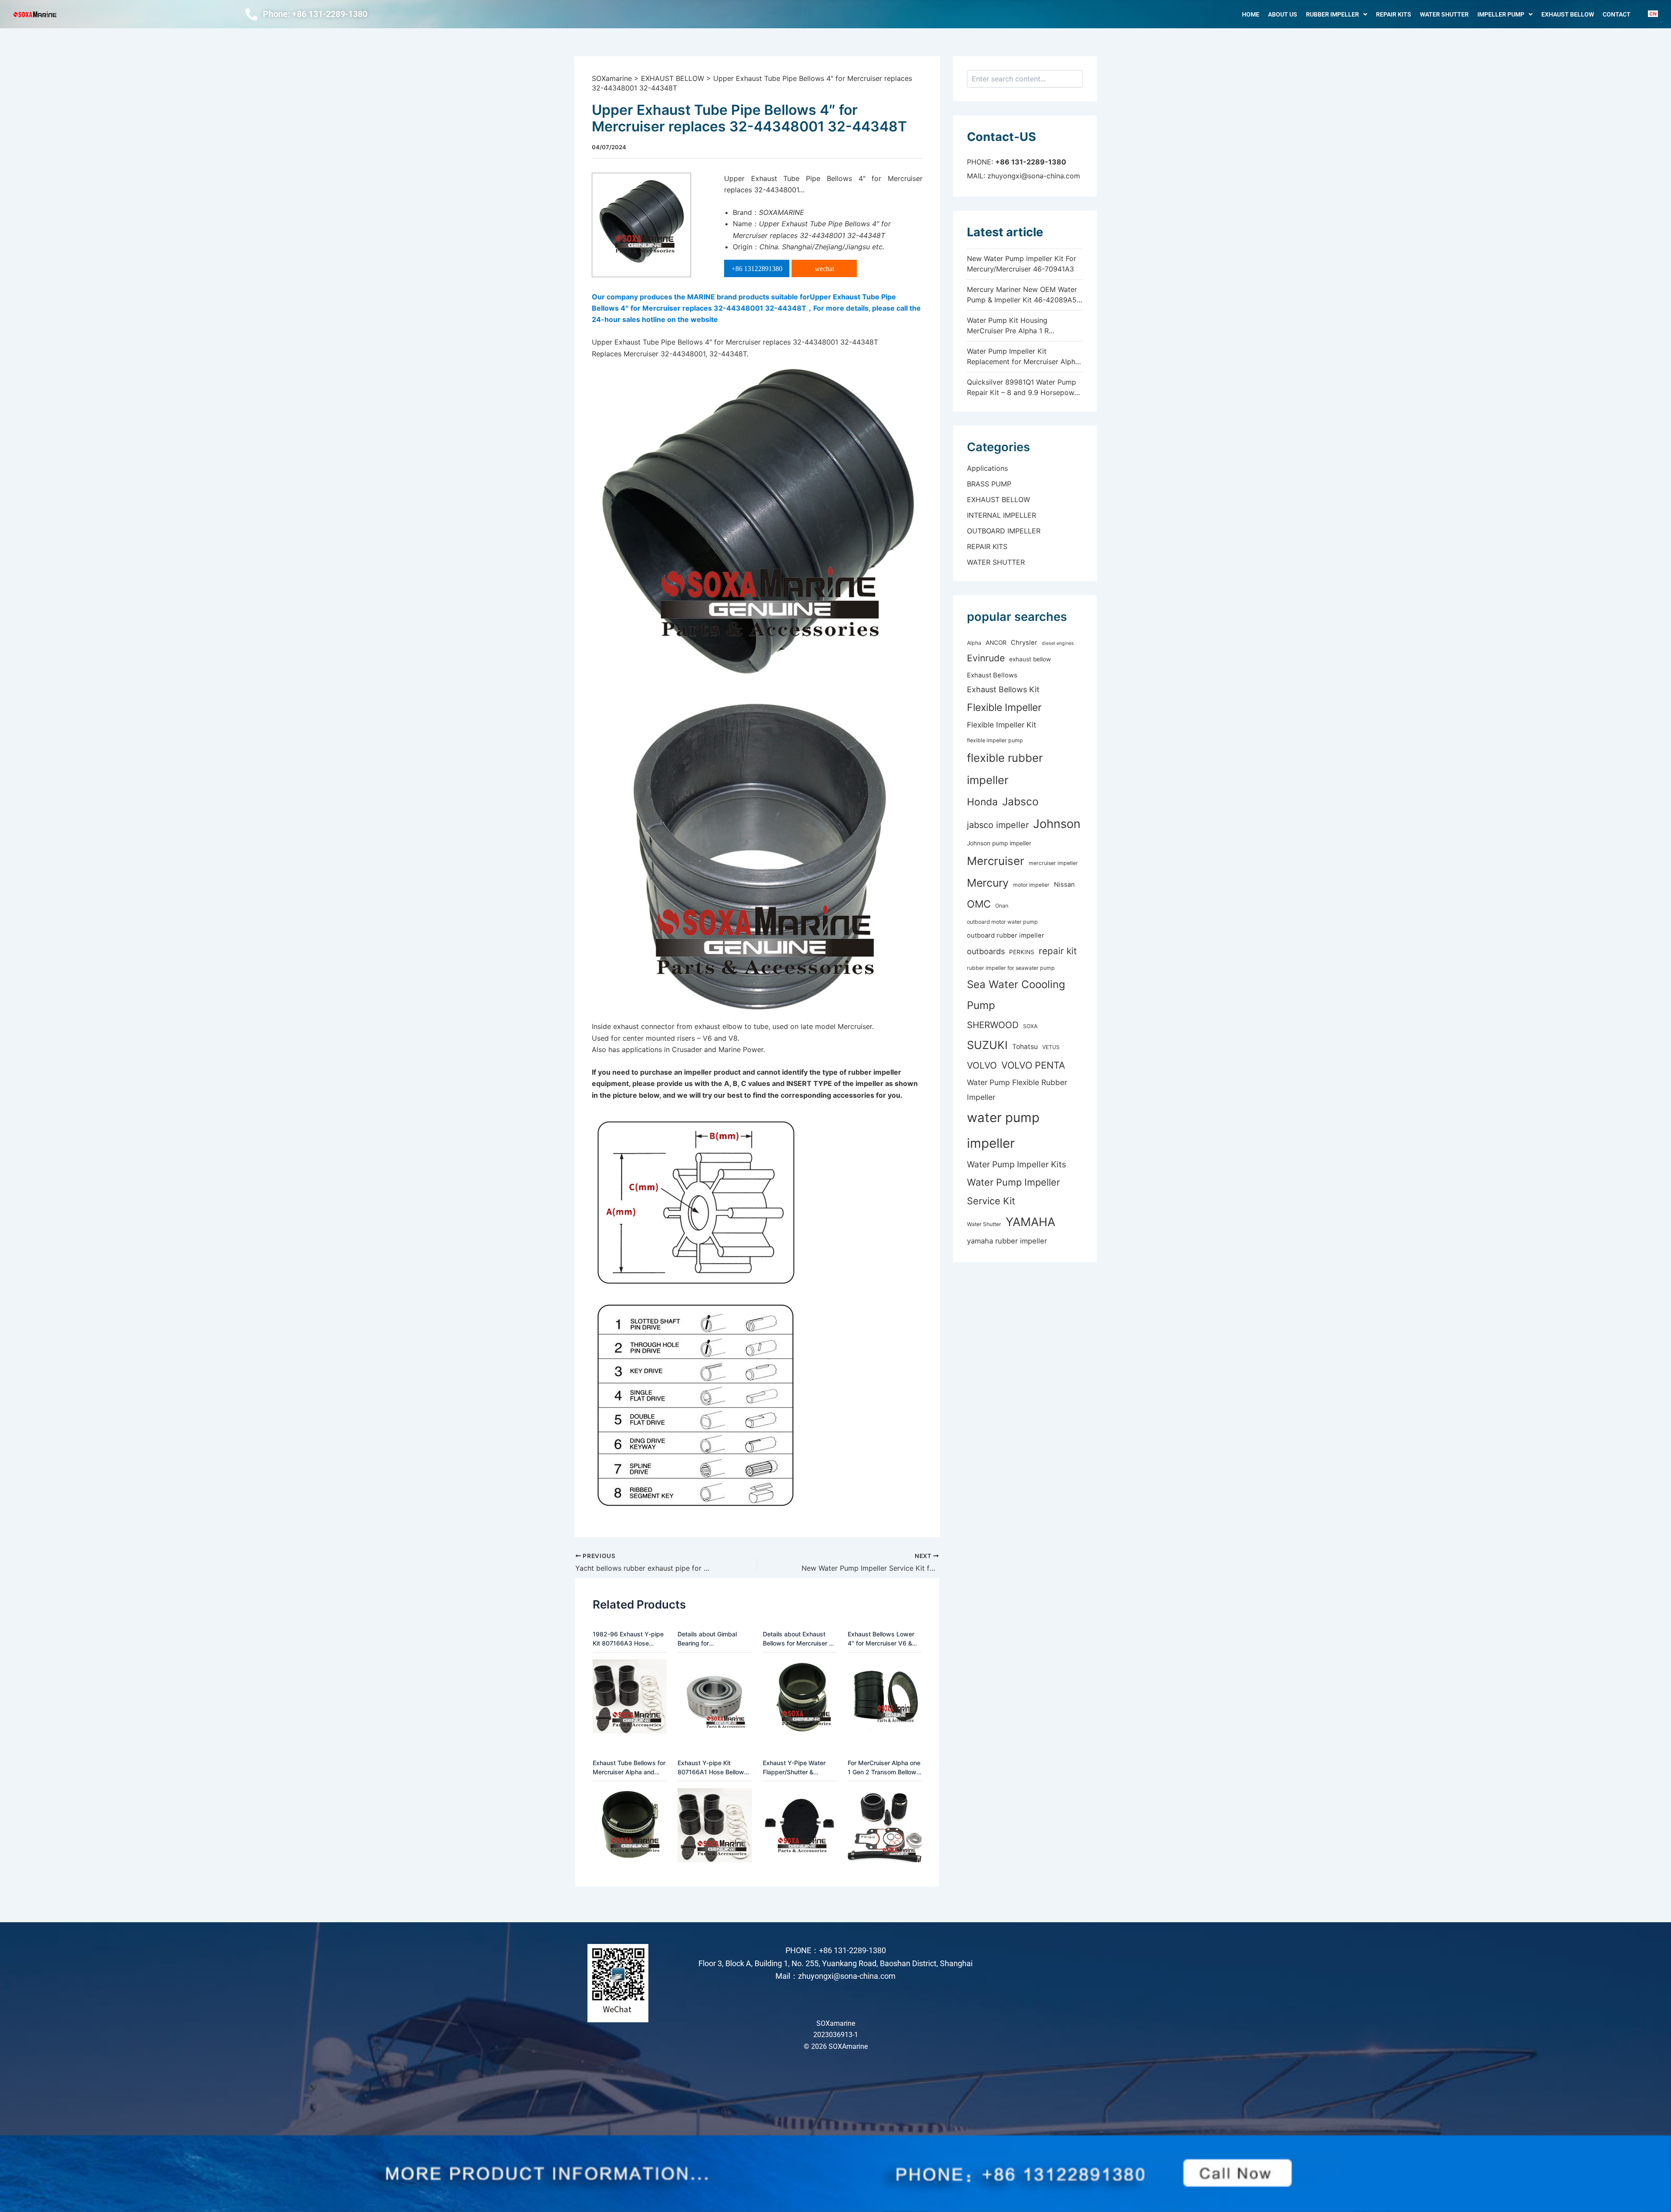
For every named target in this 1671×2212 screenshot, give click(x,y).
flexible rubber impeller (1005, 769)
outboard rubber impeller (1006, 935)
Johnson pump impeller (999, 843)
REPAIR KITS (1394, 14)
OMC (979, 904)
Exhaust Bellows (992, 675)
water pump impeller (1003, 1130)
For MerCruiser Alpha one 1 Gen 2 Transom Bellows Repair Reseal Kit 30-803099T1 (884, 1768)
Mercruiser (996, 861)
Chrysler (1024, 643)
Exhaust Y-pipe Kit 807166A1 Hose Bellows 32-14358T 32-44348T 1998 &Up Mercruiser (713, 1768)
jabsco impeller (998, 825)
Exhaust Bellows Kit (1003, 689)
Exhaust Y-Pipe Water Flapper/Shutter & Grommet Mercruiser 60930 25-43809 (794, 1768)
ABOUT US (1283, 14)
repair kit (1058, 951)
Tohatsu (1025, 1047)
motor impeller (1031, 885)
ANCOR (996, 643)
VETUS (1051, 1047)
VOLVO (982, 1065)
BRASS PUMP (989, 484)
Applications (987, 468)
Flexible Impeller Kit (1002, 725)
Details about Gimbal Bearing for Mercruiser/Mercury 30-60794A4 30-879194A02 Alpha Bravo (715, 1639)
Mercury (988, 883)
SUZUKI (987, 1045)
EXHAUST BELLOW (1568, 14)
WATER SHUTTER (1444, 14)
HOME (1251, 14)
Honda (982, 802)
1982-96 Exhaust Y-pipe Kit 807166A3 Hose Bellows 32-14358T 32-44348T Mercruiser (628, 1639)
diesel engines (1058, 643)
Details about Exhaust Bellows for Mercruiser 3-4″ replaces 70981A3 (799, 1639)
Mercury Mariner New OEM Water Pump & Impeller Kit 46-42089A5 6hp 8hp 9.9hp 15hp (1022, 300)
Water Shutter (984, 1224)
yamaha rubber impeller (1007, 1241)
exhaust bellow (1030, 659)
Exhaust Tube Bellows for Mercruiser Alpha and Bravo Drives (629, 1768)
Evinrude (986, 658)
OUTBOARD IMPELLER (1004, 531)
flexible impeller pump (995, 740)
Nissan (1064, 885)
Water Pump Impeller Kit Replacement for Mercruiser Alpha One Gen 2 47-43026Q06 (1023, 362)
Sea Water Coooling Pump (1016, 995)
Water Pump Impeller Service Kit (1013, 1191)
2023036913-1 (836, 2035)
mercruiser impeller (1053, 863)
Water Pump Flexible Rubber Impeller (1017, 1090)
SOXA (1030, 1026)
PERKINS (1022, 952)
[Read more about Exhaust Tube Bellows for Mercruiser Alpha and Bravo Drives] (630, 1825)
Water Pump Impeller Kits (1017, 1164)
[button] (1337, 14)
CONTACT (1617, 14)
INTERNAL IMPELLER (1002, 515)
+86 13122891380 (757, 269)
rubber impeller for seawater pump (1011, 968)
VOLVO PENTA (1033, 1065)
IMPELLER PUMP (1501, 14)
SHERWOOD (993, 1025)
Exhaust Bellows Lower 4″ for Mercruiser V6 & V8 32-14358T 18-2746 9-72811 (882, 1639)
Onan (1002, 906)
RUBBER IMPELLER (1332, 14)
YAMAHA (1030, 1222)
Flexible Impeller (1004, 707)
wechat (824, 269)
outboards (986, 951)
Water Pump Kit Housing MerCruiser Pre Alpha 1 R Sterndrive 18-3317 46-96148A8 (1020, 331)
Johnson (1057, 824)
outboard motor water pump (1002, 922)
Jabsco (1020, 801)
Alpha (974, 643)
